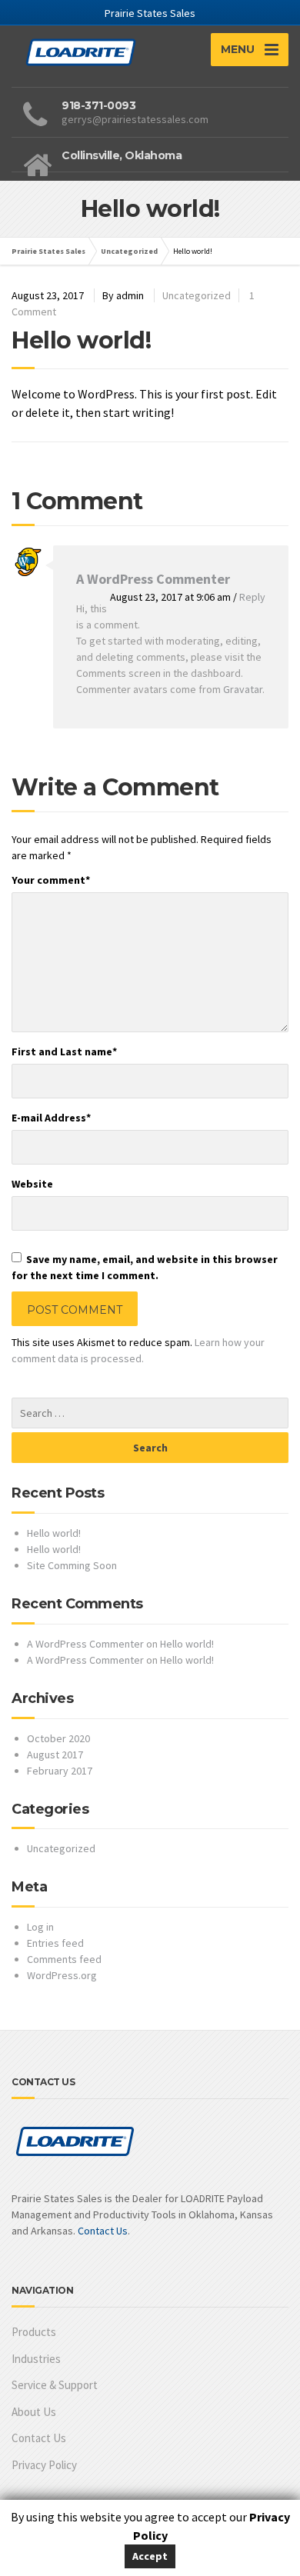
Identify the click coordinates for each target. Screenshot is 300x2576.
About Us (34, 2412)
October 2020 (58, 1738)
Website (32, 1184)
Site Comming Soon (72, 1565)
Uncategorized (197, 295)
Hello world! (54, 1533)
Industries (36, 2359)
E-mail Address (51, 1118)
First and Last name (64, 1051)
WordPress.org (62, 1975)
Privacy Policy (44, 2465)
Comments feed (64, 1959)
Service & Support (55, 2385)
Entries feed (55, 1943)
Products (34, 2332)
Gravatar (243, 689)
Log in (40, 1927)
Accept (150, 2556)
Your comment (51, 880)
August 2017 (55, 1755)
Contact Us (103, 2231)
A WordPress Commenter (153, 579)
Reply (252, 597)
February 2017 (60, 1771)
